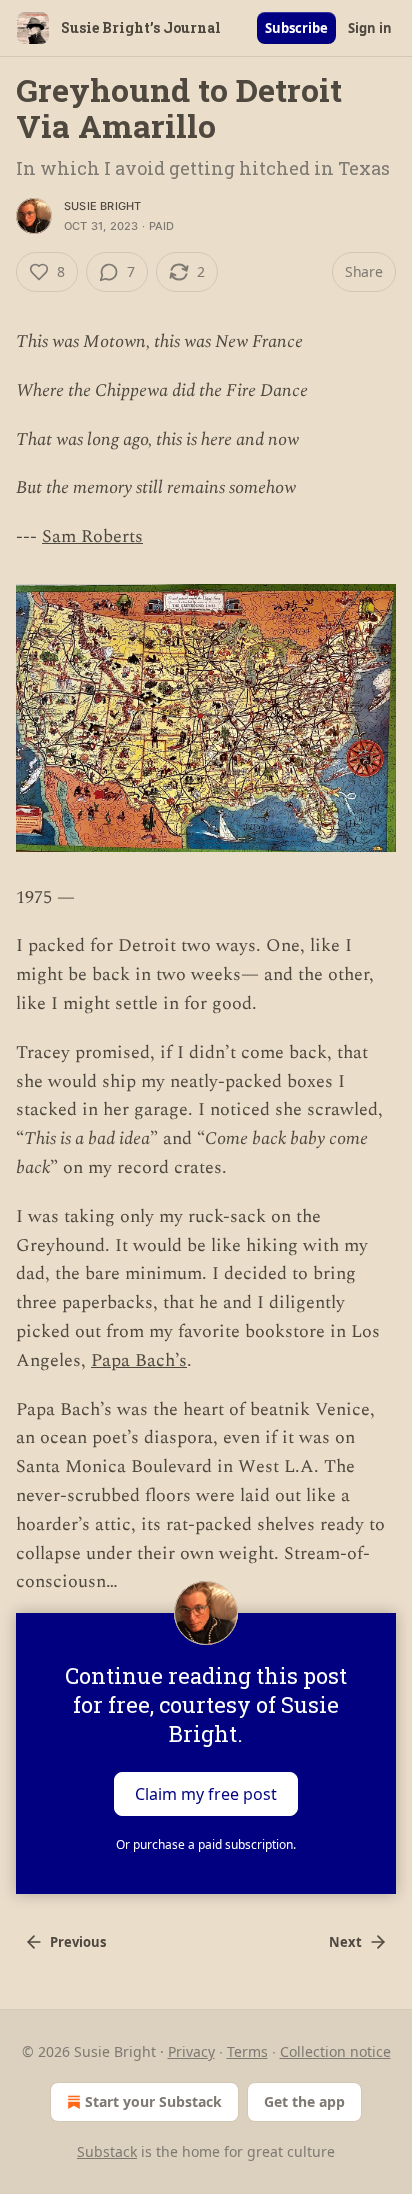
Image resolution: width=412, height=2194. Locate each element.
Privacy (191, 2051)
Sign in (370, 28)
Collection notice (335, 2051)
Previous (78, 1942)
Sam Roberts (92, 536)
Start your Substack (153, 2101)
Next (345, 1942)
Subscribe (296, 28)
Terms (247, 2051)
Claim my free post (206, 1794)
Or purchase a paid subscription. (206, 1844)
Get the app (304, 2101)
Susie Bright (102, 206)
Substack (107, 2151)
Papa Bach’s (139, 1360)
